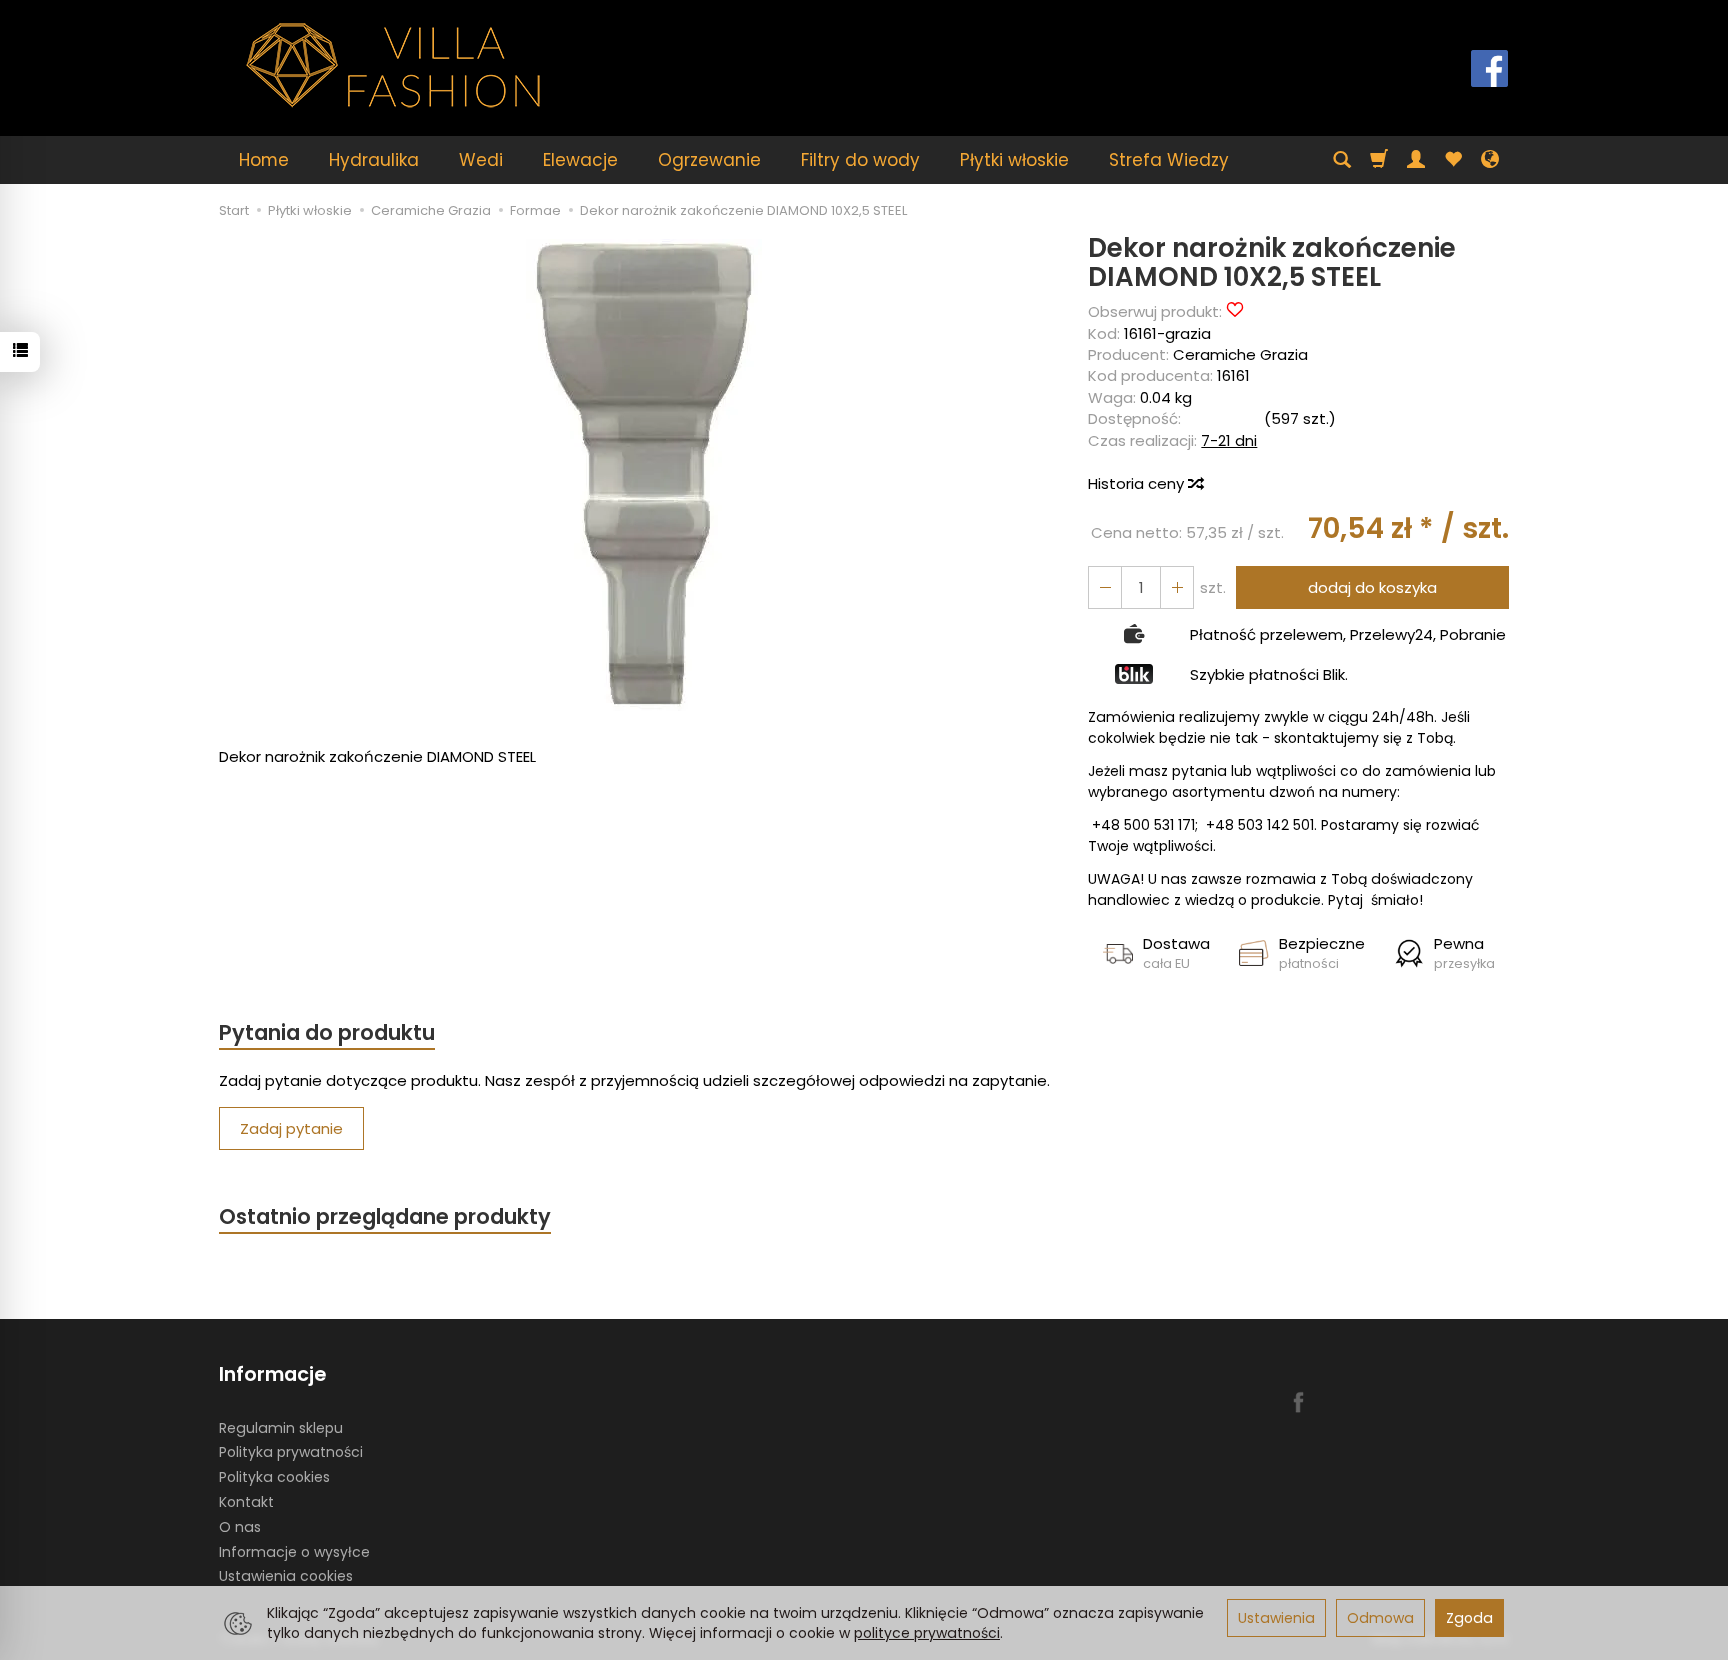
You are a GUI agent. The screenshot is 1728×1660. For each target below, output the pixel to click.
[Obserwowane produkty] (1453, 160)
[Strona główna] (394, 65)
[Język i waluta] (1490, 160)
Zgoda (1469, 1618)
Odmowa (1380, 1618)
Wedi (481, 160)
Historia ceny (1138, 483)
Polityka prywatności (291, 1452)
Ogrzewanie (709, 160)
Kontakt (246, 1502)
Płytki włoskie (1014, 160)
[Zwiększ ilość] (1105, 587)
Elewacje (580, 160)
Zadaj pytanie (291, 1128)
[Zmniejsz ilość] (1177, 587)
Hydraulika (374, 160)
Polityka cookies (274, 1477)
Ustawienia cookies (286, 1576)
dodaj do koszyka (1372, 587)
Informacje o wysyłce (294, 1552)
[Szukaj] (1342, 160)
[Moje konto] (1416, 160)
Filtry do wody (860, 160)
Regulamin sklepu (281, 1428)
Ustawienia (1276, 1618)
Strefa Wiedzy (1169, 160)
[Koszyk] (1379, 160)
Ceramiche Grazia (1240, 354)
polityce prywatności (927, 1633)
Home (264, 160)
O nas (240, 1527)
